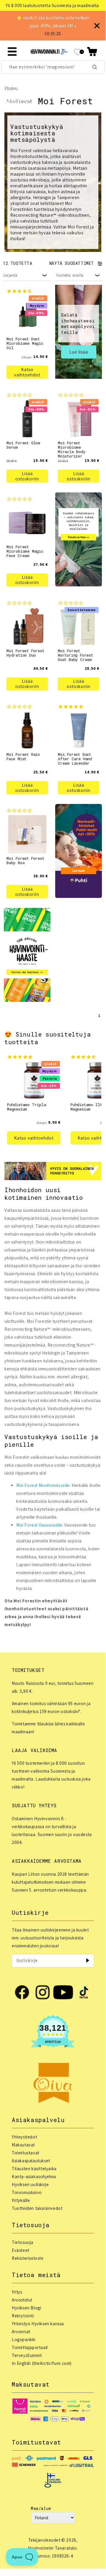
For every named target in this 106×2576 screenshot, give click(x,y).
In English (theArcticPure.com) (42, 2363)
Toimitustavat (26, 2153)
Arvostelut (22, 2300)
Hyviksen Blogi (26, 2308)
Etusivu (11, 88)
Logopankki (24, 2339)
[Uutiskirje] (88, 1961)
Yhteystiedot (24, 2137)
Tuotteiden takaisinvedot (37, 2208)
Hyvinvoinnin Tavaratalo (52, 2548)
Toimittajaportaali (30, 2347)
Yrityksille (21, 2200)
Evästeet (21, 2250)
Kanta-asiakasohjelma (34, 2177)
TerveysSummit (27, 2355)
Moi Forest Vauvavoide (39, 1525)
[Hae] (95, 67)
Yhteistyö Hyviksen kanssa (38, 2324)
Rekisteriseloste (28, 2258)
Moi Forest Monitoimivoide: (43, 1485)
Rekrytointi (23, 2316)
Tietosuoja (23, 2242)
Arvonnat (21, 2332)
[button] (92, 52)
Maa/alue (41, 2508)
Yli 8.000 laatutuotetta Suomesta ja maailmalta (52, 5)
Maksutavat (23, 2145)
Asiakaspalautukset (31, 2161)
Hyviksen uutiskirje (30, 2184)
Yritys (17, 2292)
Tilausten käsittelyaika (34, 2169)
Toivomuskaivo (27, 2192)
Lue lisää (79, 352)
